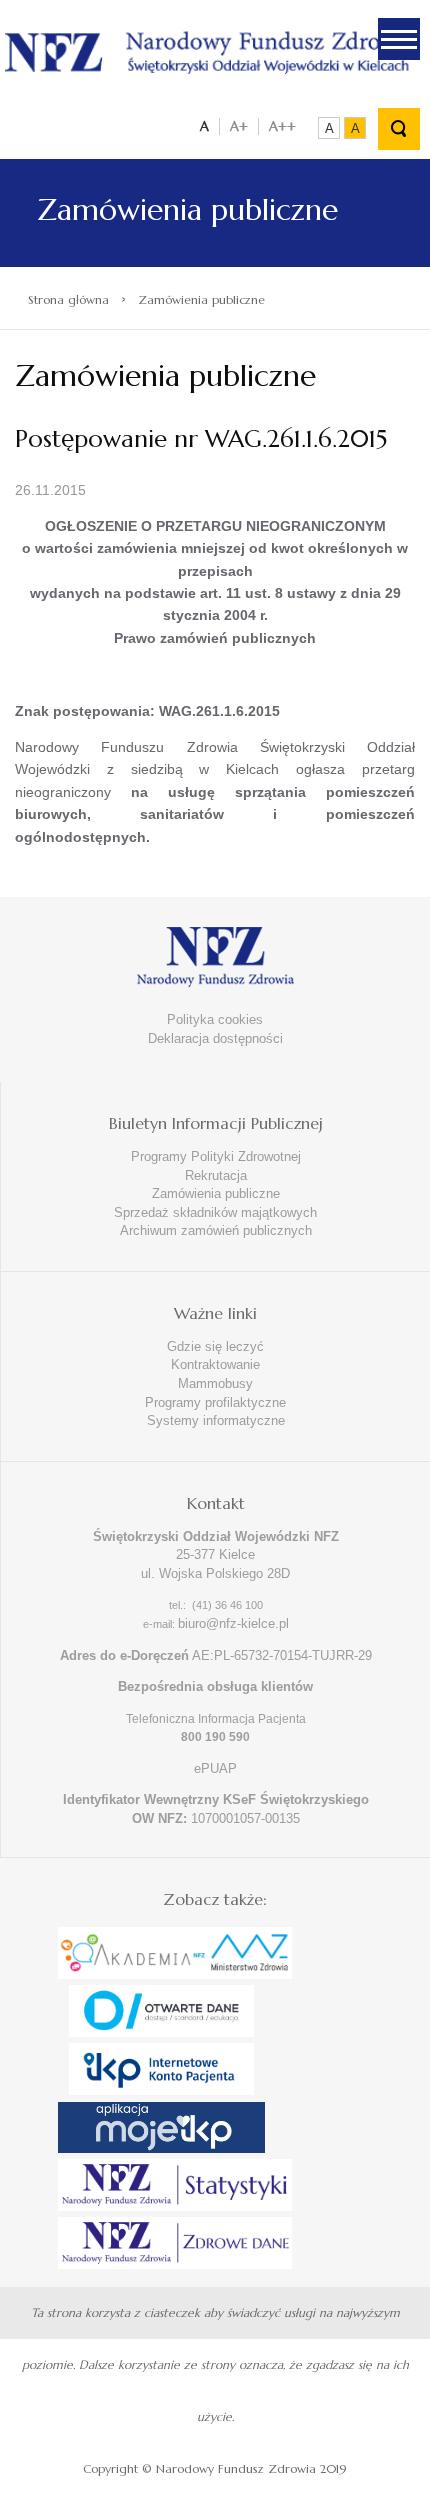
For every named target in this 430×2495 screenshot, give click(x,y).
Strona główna (68, 299)
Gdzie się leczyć (215, 1346)
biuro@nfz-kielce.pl (233, 1623)
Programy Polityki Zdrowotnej (216, 1156)
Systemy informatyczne (216, 1420)
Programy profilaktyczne (215, 1402)
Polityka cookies (215, 1019)
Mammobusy (215, 1383)
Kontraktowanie (215, 1364)
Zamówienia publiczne (216, 1193)
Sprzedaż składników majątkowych (215, 1212)
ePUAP (215, 1768)
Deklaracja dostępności (215, 1038)
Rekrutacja (216, 1175)
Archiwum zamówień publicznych (216, 1230)
